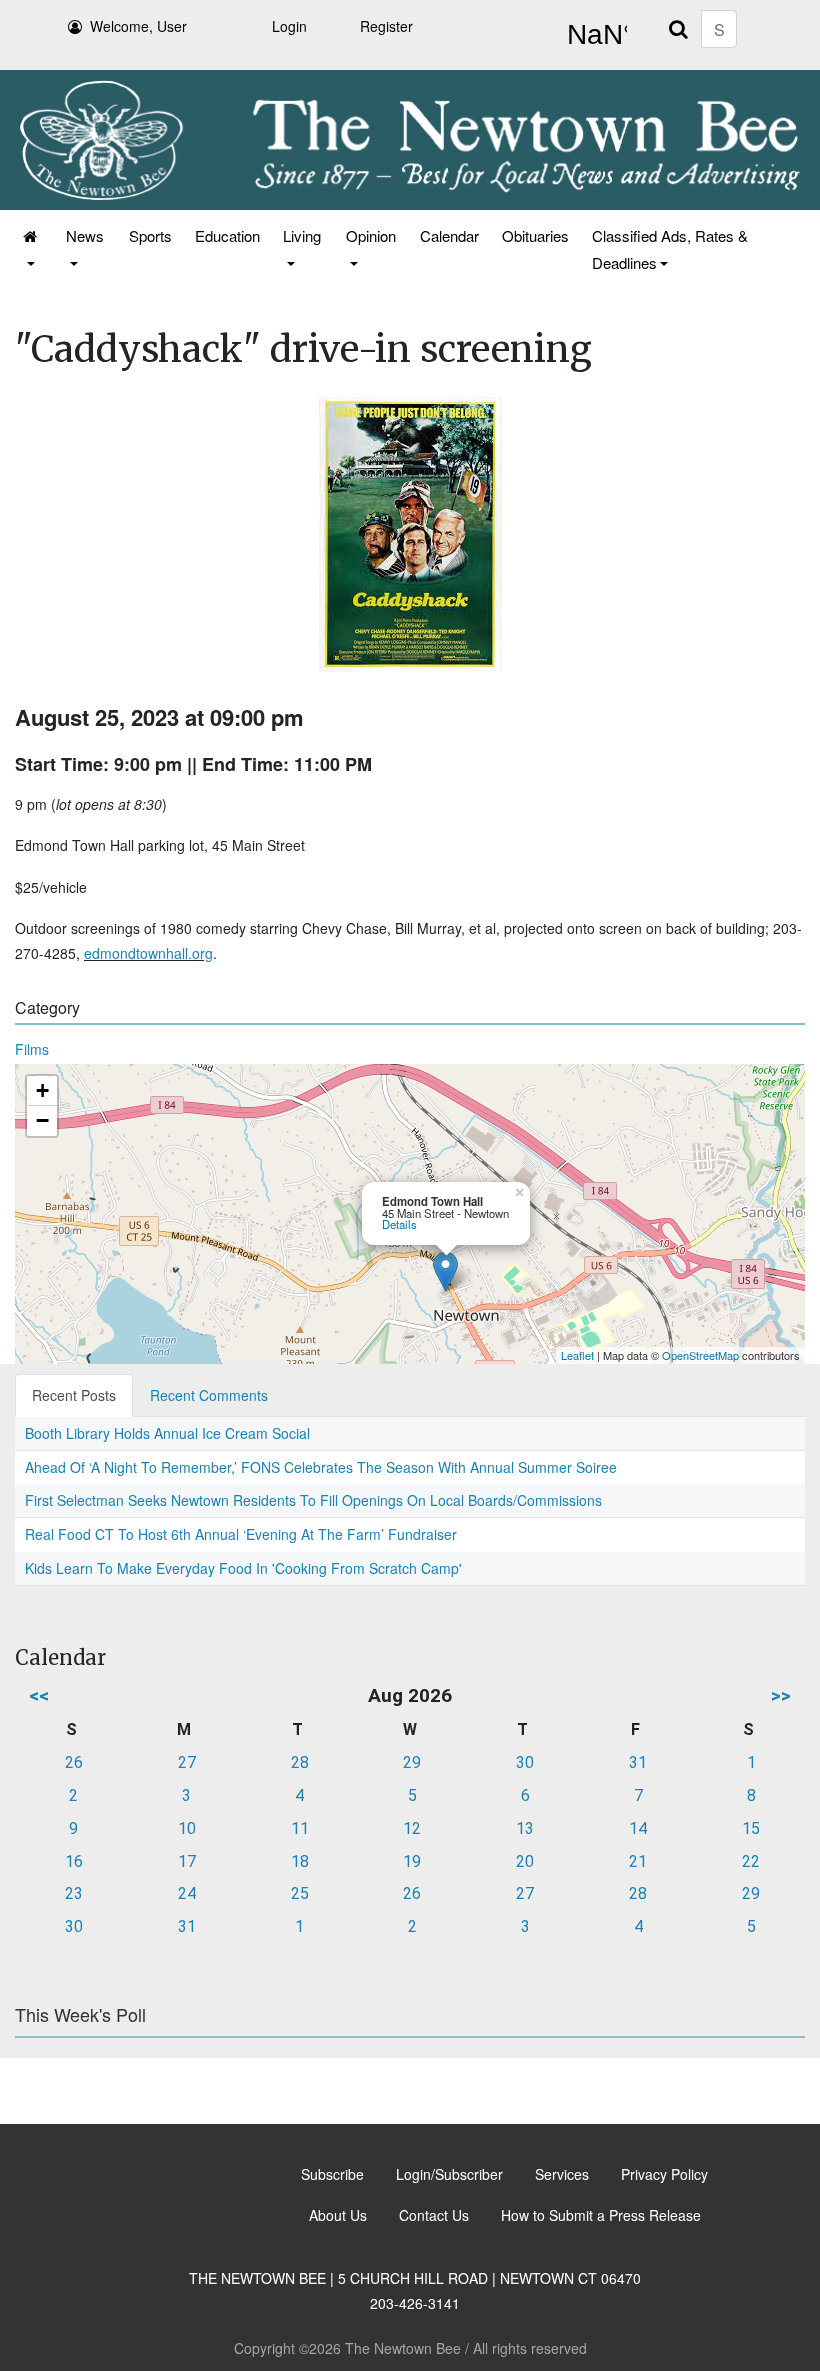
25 (300, 1893)
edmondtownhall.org (148, 953)
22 (751, 1861)
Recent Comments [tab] (209, 1395)
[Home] (31, 249)
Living (302, 235)
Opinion (371, 235)
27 (187, 1762)
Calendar (449, 235)
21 (638, 1861)
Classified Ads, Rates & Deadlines (670, 249)
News (85, 235)
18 (300, 1861)
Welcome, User (138, 26)
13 (525, 1828)
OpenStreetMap (700, 1355)
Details (399, 1224)
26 (74, 1762)
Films (32, 1049)
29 (412, 1762)
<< (39, 1695)
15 (751, 1828)
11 (300, 1828)
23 (74, 1893)
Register (386, 26)
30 (525, 1762)
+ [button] (42, 1090)
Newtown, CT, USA (593, 35)
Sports (150, 235)
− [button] (42, 1120)
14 (638, 1828)
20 (525, 1861)
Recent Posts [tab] (74, 1395)
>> (781, 1695)
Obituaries (535, 235)
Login (289, 26)
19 (412, 1861)
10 (187, 1828)
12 (412, 1828)
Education (227, 235)
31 (638, 1762)
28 (300, 1762)
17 (187, 1861)
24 (187, 1893)
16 (74, 1861)
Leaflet (577, 1355)
